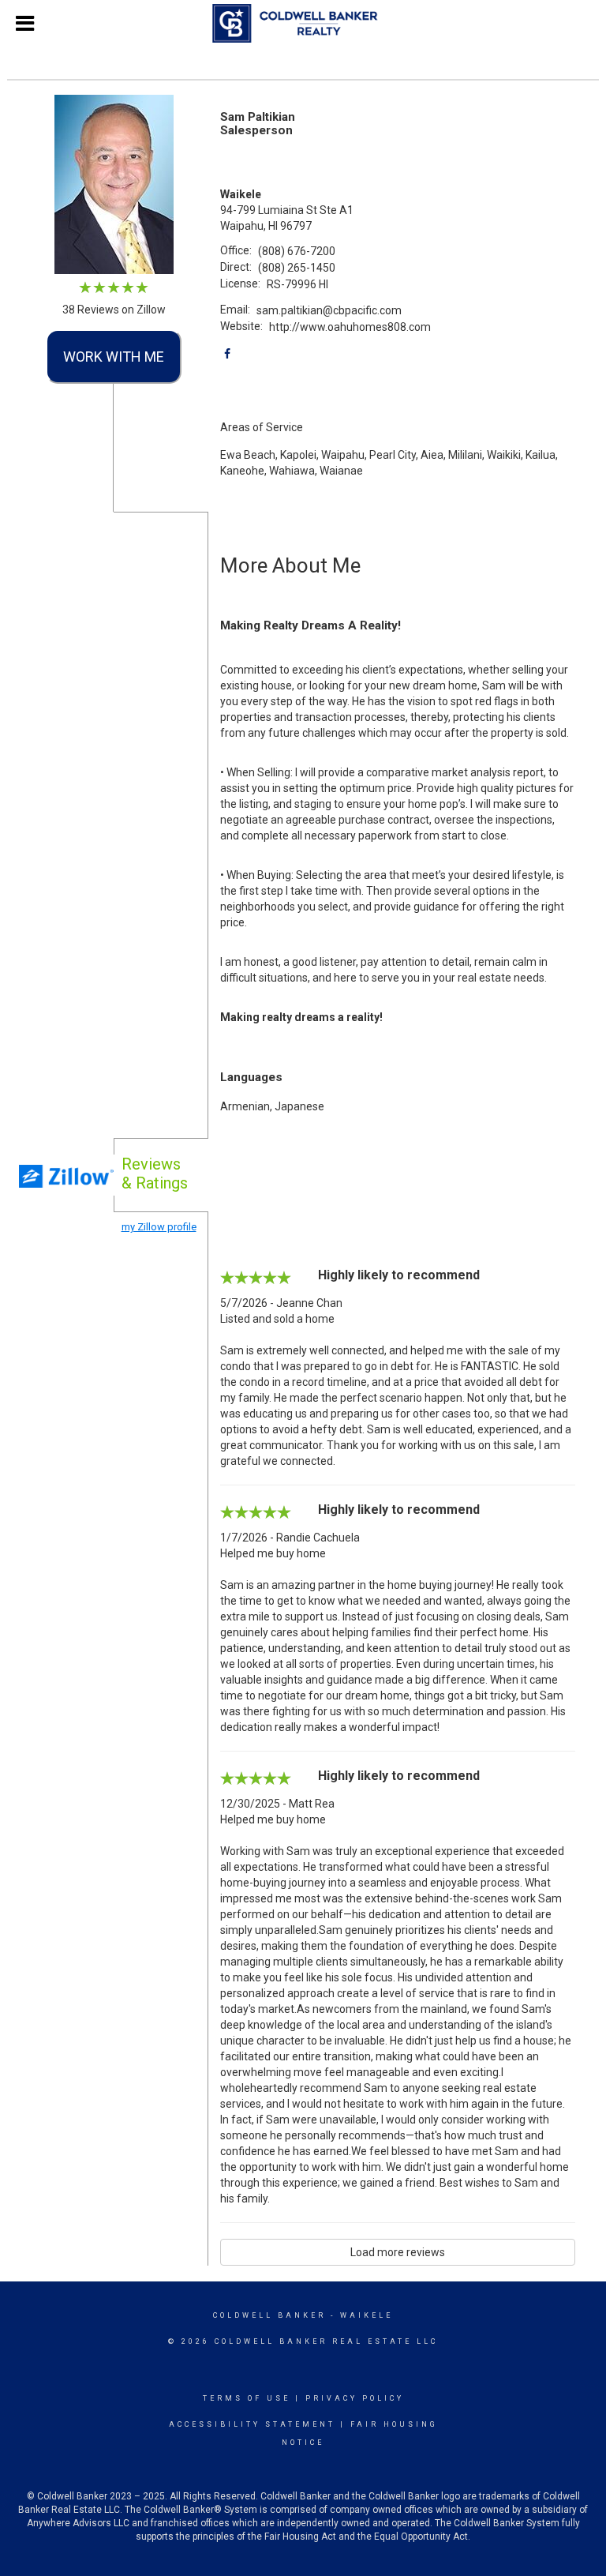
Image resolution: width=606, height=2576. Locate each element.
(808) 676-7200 (297, 251)
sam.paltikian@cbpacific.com (329, 310)
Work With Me (114, 357)
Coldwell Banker (269, 2315)
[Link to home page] (303, 24)
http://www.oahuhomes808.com (350, 327)
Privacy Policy (355, 2398)
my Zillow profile (159, 1227)
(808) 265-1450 (297, 268)
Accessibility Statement (252, 2424)
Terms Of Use (247, 2398)
